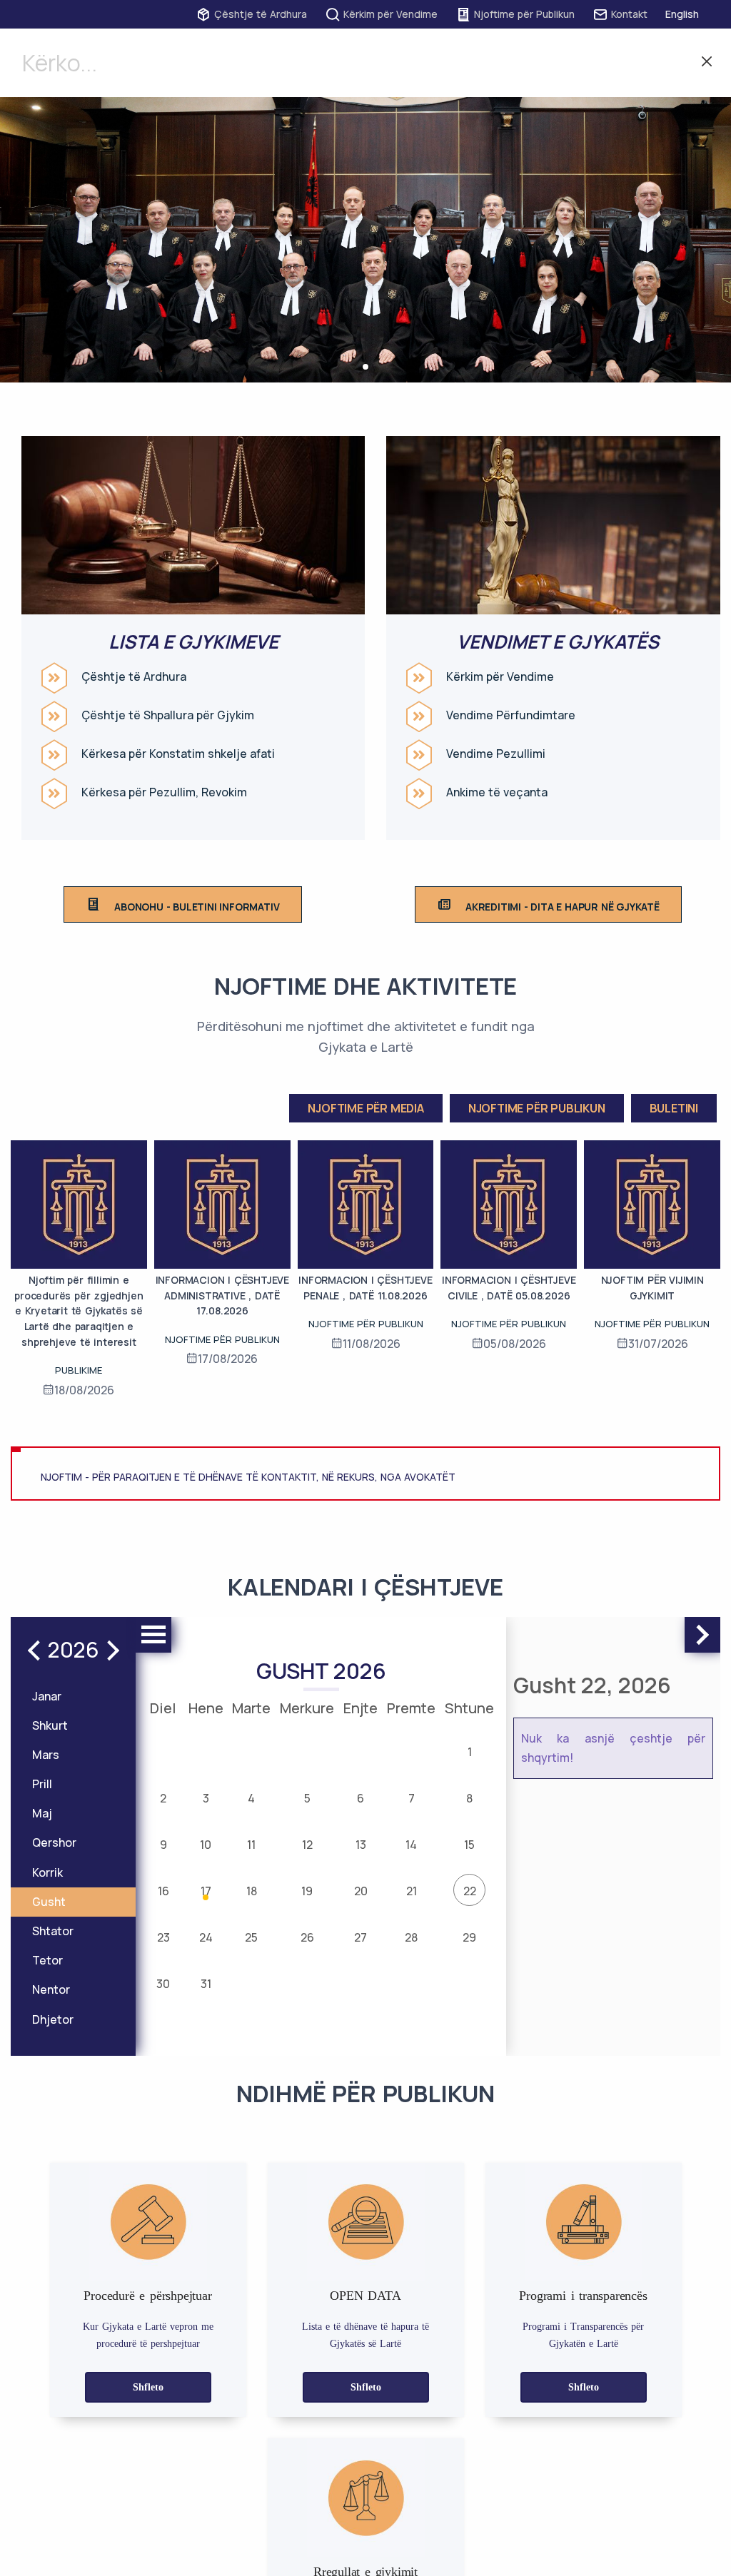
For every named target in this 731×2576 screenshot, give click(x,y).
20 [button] (361, 1891)
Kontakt (629, 14)
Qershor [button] (54, 1842)
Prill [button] (42, 1784)
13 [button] (361, 1845)
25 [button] (251, 1937)
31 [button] (206, 1984)
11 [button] (251, 1845)
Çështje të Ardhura (261, 14)
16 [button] (163, 1891)
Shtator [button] (53, 1931)
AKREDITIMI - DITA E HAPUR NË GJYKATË (563, 907)
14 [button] (411, 1845)
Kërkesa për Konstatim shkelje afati (178, 754)
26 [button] (307, 1937)
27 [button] (361, 1937)
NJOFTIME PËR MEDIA (365, 1108)
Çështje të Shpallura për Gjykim (168, 715)
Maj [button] (42, 1813)
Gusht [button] (49, 1902)
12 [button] (307, 1845)
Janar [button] (47, 1696)
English (682, 14)
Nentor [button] (51, 1989)
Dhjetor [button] (53, 2019)
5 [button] (307, 1798)
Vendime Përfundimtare (511, 715)
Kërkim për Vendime (390, 14)
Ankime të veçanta (497, 792)
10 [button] (206, 1845)
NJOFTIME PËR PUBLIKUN (537, 1108)
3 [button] (206, 1798)
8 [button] (469, 1798)
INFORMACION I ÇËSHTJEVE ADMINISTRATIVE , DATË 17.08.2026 (222, 1295)
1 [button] (470, 1752)
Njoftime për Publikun (524, 14)
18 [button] (252, 1891)
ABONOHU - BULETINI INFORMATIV (197, 907)
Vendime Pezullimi (496, 754)
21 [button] (412, 1891)
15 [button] (469, 1845)
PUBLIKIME (79, 1370)
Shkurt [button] (50, 1725)
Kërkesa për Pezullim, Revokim (164, 792)
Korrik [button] (47, 1872)
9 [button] (163, 1845)
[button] (365, 367)
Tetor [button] (47, 1960)
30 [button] (163, 1984)
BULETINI (674, 1108)
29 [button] (469, 1937)
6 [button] (361, 1798)
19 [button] (307, 1891)
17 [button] (206, 1891)
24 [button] (206, 1937)
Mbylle (707, 63)
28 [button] (411, 1937)
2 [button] (163, 1798)
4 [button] (251, 1798)
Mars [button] (46, 1755)
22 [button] (470, 1891)
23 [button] (163, 1937)
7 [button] (412, 1798)
